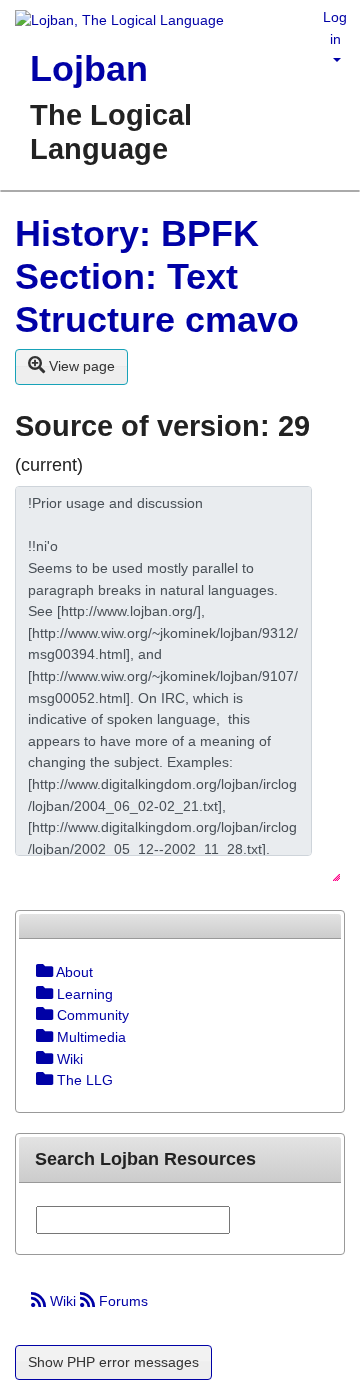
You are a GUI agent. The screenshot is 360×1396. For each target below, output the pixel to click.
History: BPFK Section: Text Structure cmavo (157, 276)
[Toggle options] (44, 972)
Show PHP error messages (113, 1362)
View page (80, 366)
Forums (121, 1301)
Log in (335, 28)
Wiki (63, 1301)
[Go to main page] (112, 22)
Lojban (89, 68)
